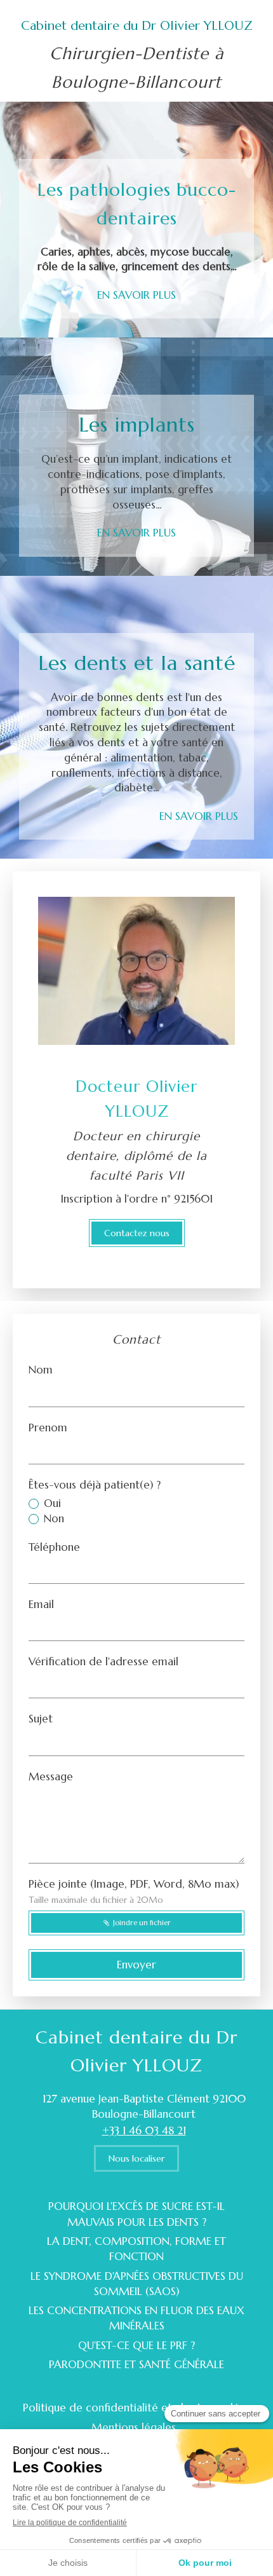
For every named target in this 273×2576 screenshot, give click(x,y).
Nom (41, 1370)
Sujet (41, 1719)
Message (51, 1776)
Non (54, 1518)
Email (41, 1604)
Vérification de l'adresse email (103, 1661)
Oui (52, 1503)
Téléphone (54, 1547)
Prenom (48, 1428)
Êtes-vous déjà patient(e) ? (95, 1485)
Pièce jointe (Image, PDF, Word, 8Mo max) (134, 1891)
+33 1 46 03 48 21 (144, 2130)
